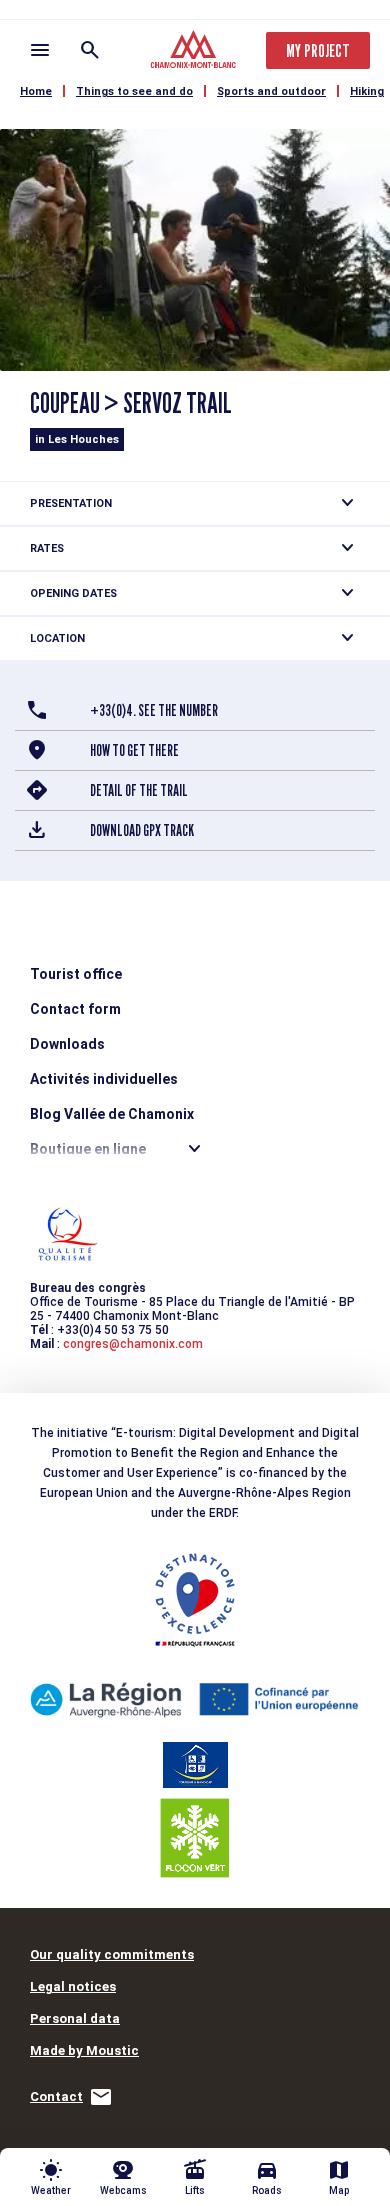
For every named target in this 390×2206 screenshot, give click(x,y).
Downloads (67, 1044)
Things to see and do (134, 91)
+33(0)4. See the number (154, 710)
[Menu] (40, 50)
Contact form (75, 1009)
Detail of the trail (139, 790)
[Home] (195, 52)
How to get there (134, 750)
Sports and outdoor (271, 91)
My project (318, 50)
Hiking (367, 91)
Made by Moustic (84, 2050)
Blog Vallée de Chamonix (112, 1114)
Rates (47, 548)
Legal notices (73, 1986)
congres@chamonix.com (133, 1344)
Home (36, 91)
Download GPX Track (142, 830)
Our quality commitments (112, 1954)
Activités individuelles (104, 1079)
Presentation (71, 503)
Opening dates (73, 593)
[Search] (90, 50)
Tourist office (76, 974)
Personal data (75, 2018)
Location (57, 638)
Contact (56, 2096)
